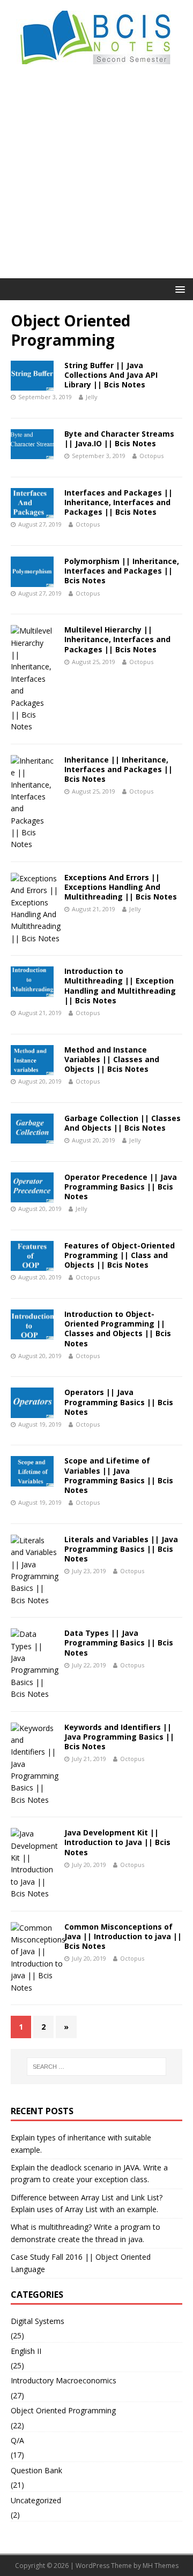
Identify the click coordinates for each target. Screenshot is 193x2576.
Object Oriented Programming (63, 2410)
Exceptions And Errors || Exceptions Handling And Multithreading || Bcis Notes (121, 887)
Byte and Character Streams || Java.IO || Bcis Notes (119, 439)
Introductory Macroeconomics (64, 2380)
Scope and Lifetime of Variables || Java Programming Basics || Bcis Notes (119, 1475)
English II (26, 2351)
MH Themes (161, 2566)
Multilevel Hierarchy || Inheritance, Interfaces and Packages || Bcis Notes (117, 639)
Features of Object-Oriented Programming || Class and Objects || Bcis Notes (120, 1255)
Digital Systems (38, 2321)
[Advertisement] (96, 177)
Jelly (92, 397)
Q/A (17, 2440)
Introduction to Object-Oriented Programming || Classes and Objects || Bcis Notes (118, 1329)
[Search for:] (96, 2067)
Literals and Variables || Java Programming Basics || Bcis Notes (121, 1549)
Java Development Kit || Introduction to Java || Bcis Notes (117, 1842)
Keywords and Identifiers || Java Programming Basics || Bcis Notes (119, 1737)
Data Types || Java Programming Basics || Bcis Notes (119, 1643)
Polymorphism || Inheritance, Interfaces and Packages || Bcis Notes (122, 571)
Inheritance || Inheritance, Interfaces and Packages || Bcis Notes (118, 769)
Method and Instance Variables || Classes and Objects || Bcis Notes (112, 1059)
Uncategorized (36, 2500)
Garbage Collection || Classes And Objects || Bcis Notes (123, 1123)
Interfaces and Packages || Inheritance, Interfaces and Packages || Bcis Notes (118, 502)
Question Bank (36, 2470)
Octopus (151, 456)
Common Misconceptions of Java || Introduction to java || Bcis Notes (123, 1936)
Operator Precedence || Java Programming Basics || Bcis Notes (121, 1187)
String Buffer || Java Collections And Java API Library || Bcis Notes (111, 375)
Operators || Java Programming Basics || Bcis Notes (119, 1402)
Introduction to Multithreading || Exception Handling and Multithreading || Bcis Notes (120, 986)
